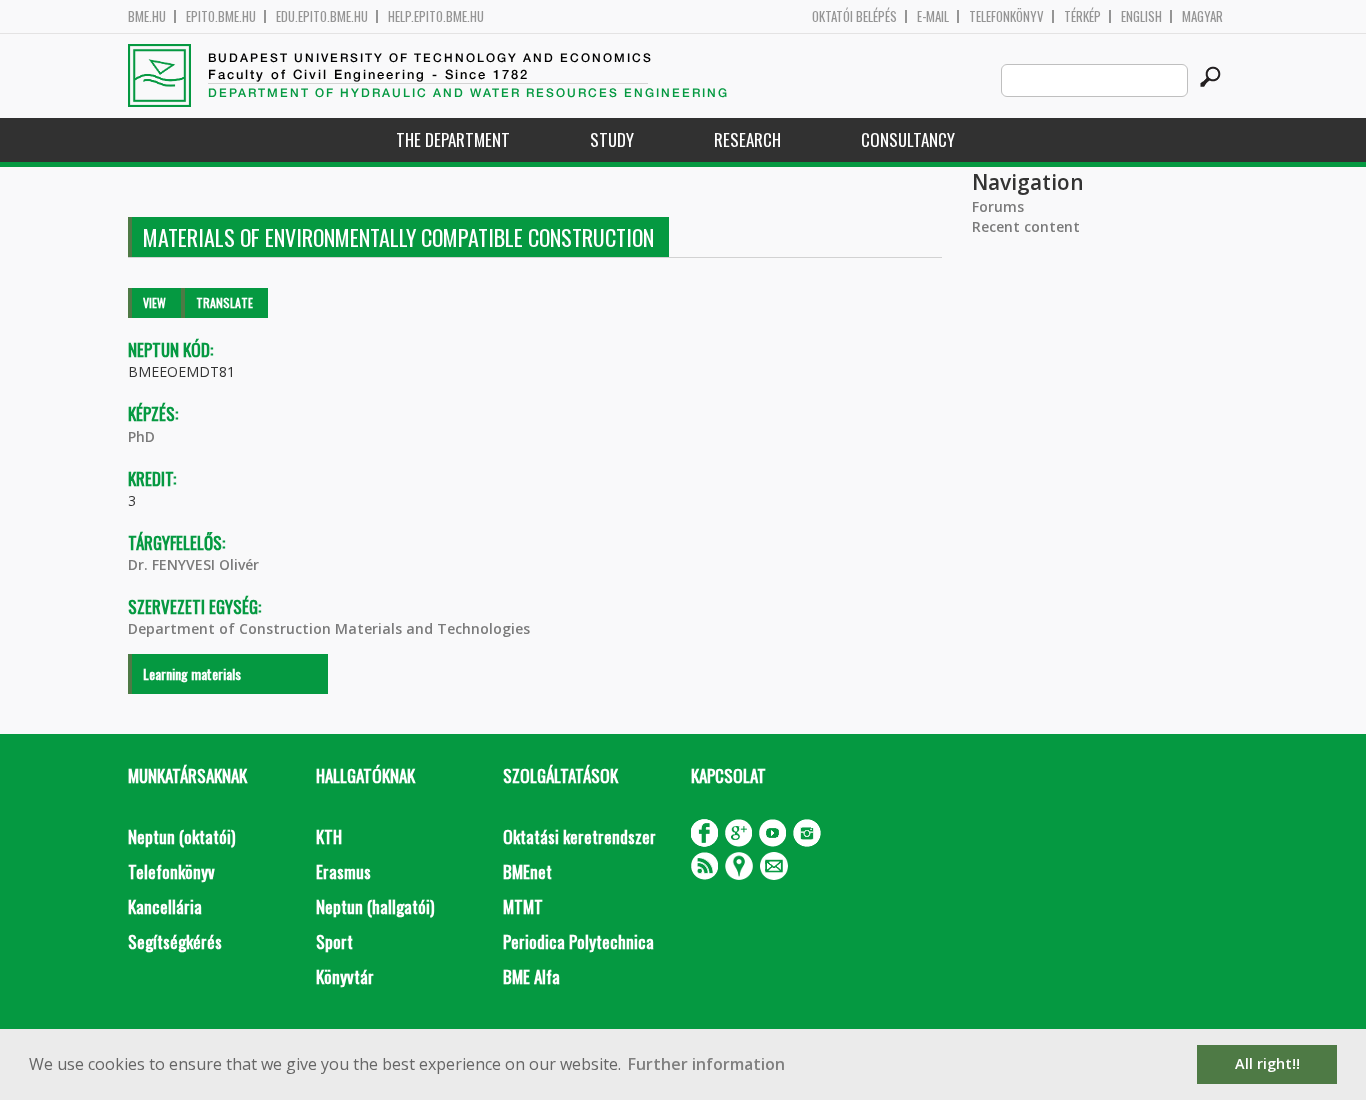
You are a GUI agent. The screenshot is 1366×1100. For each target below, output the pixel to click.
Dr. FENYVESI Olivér (193, 564)
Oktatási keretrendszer (579, 836)
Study (612, 139)
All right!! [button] (1267, 1063)
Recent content (1026, 226)
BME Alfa (531, 976)
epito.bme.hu (221, 16)
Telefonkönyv (1006, 16)
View (154, 302)
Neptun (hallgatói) (375, 906)
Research (747, 139)
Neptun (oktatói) (181, 836)
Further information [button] (706, 1064)
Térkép (1082, 16)
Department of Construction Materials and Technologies (329, 628)
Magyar (1202, 16)
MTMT (523, 906)
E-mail (933, 16)
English (1141, 16)
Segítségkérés (175, 941)
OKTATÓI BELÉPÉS (854, 16)
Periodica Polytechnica (578, 941)
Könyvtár (345, 976)
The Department (453, 139)
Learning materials (192, 673)
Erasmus (343, 871)
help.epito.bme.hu (436, 16)
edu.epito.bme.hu (322, 16)
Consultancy (908, 139)
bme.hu (147, 16)
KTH (329, 836)
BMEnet (527, 871)
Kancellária (165, 906)
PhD (141, 436)
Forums (998, 206)
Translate (224, 302)
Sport (334, 941)
